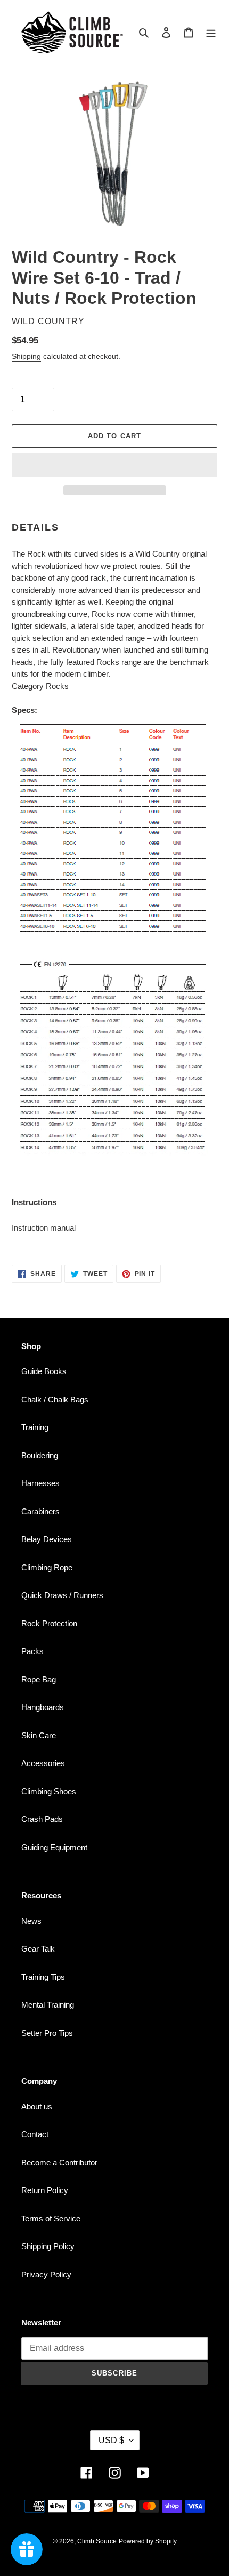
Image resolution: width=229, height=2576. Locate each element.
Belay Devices (47, 1539)
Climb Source (97, 2541)
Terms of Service (51, 2218)
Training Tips (43, 1977)
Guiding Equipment (54, 1847)
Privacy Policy (46, 2274)
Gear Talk (38, 1949)
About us (37, 2106)
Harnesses (40, 1483)
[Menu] (211, 32)
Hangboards (43, 1707)
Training (35, 1427)
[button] (114, 465)
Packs (32, 1651)
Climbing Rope (47, 1567)
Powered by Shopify (148, 2541)
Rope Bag (39, 1679)
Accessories (43, 1763)
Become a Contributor (59, 2162)
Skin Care (39, 1735)
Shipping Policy (48, 2246)
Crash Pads (42, 1819)
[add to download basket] (83, 1228)
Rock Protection (49, 1623)
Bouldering (40, 1455)
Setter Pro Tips (47, 2033)
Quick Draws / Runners (62, 1595)
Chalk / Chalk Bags (55, 1399)
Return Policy (45, 2190)
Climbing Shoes (49, 1791)
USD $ (111, 2440)
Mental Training (48, 2005)
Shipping (26, 356)
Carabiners (40, 1511)
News (31, 1921)
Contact (35, 2134)
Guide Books (44, 1371)
